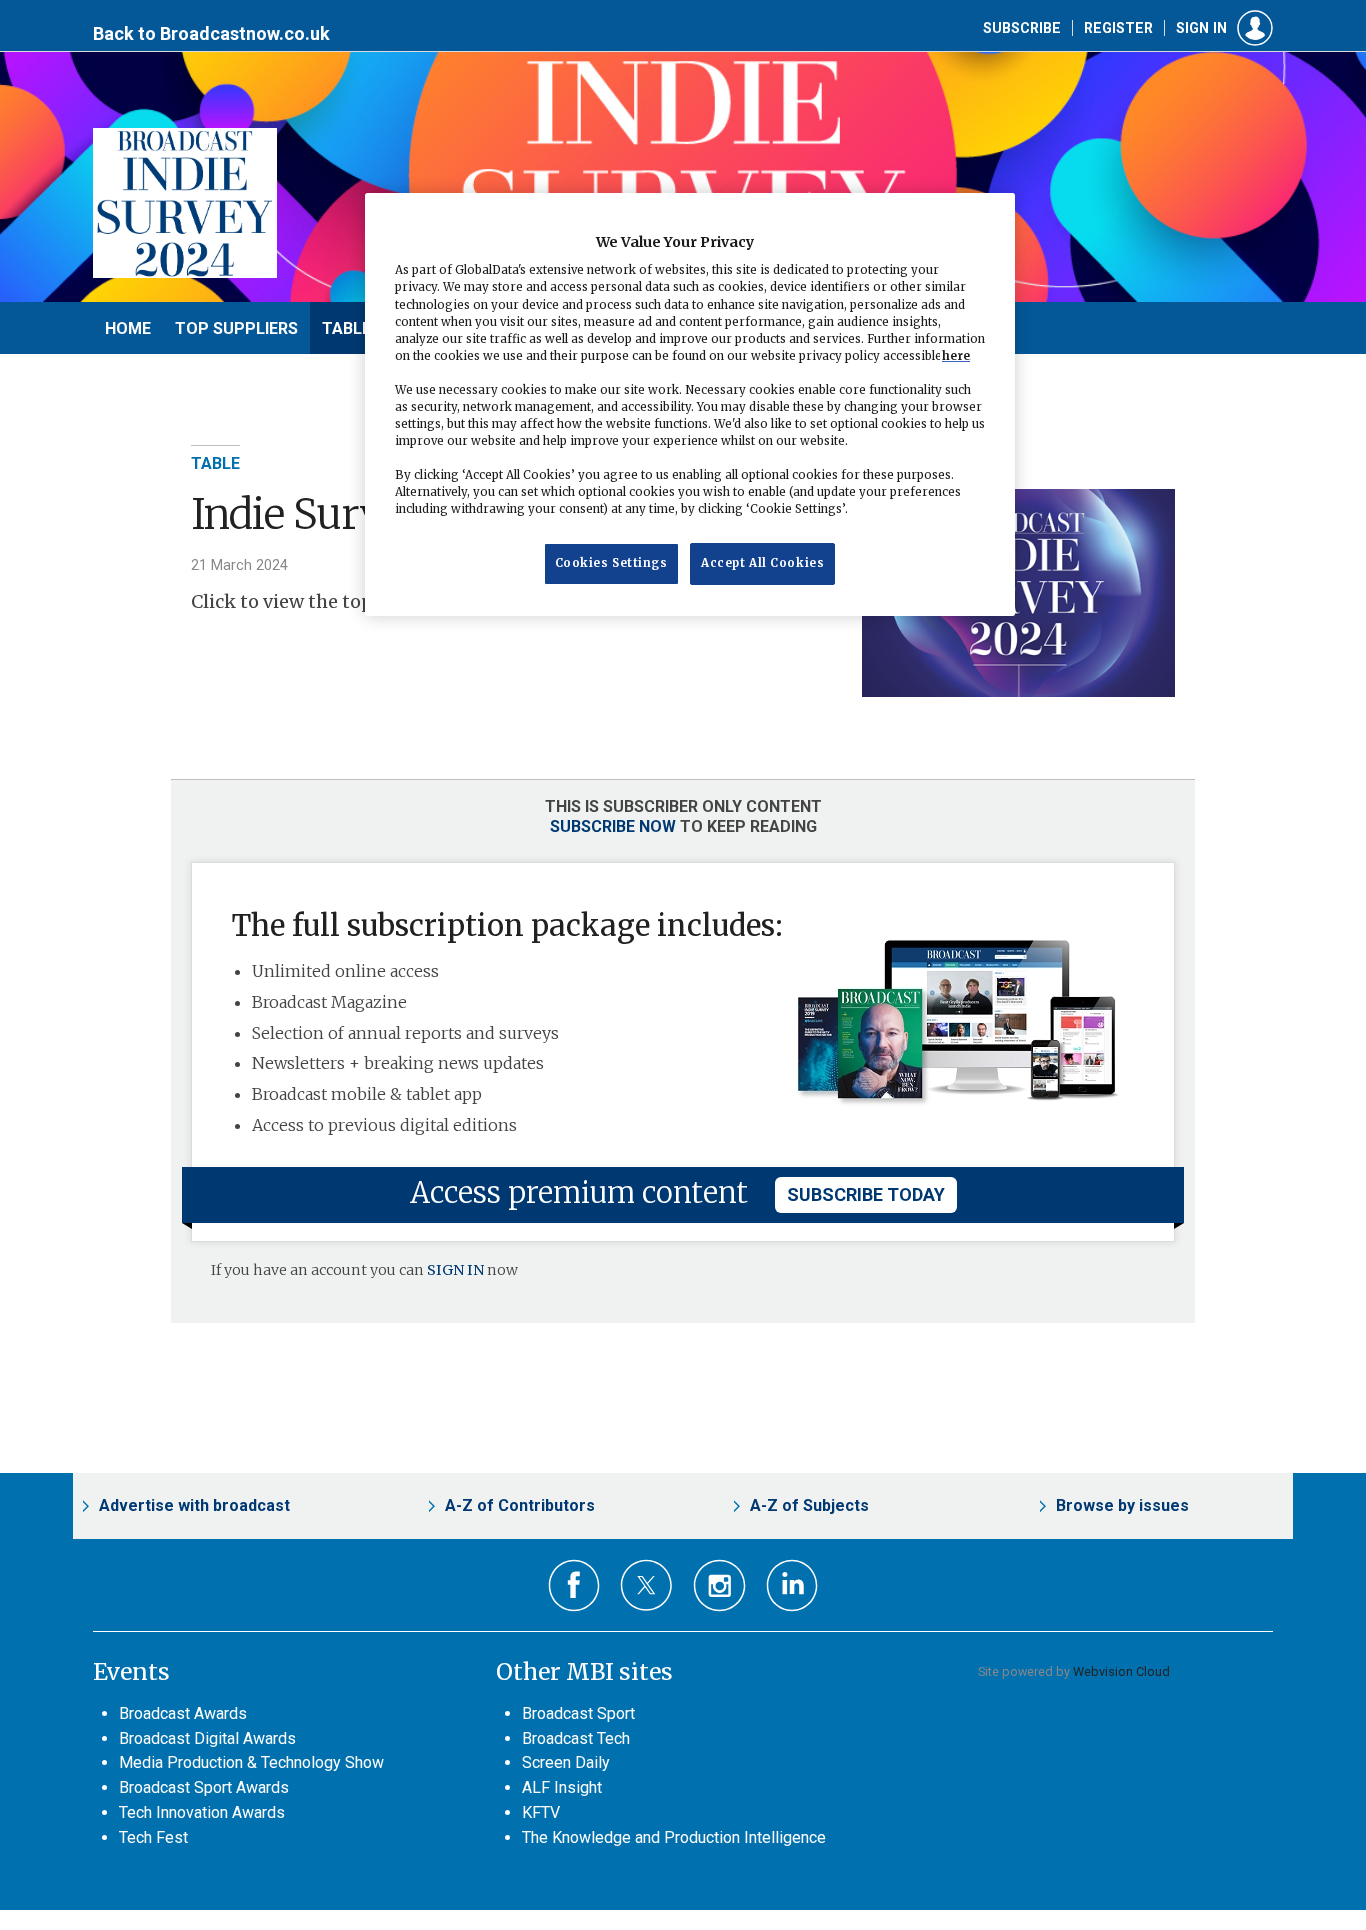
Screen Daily (566, 1762)
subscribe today (866, 1194)
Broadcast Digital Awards (207, 1738)
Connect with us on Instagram (719, 1585)
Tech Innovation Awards (202, 1812)
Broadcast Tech (576, 1738)
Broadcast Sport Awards (204, 1787)
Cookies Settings (611, 564)
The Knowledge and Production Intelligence (674, 1837)
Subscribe (1022, 28)
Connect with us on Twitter (646, 1585)
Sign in (1201, 28)
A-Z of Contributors (520, 1505)
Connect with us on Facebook (574, 1585)
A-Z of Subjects (809, 1505)
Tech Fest (153, 1837)
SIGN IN (455, 1270)
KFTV (541, 1812)
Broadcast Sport (578, 1713)
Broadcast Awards (183, 1713)
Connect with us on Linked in (792, 1585)
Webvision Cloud (1121, 1671)
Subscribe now (613, 826)
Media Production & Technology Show (251, 1762)
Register (1118, 28)
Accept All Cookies (762, 564)
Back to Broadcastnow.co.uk (211, 33)
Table (215, 463)
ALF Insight (562, 1787)
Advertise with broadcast (194, 1505)
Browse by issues (1122, 1505)
